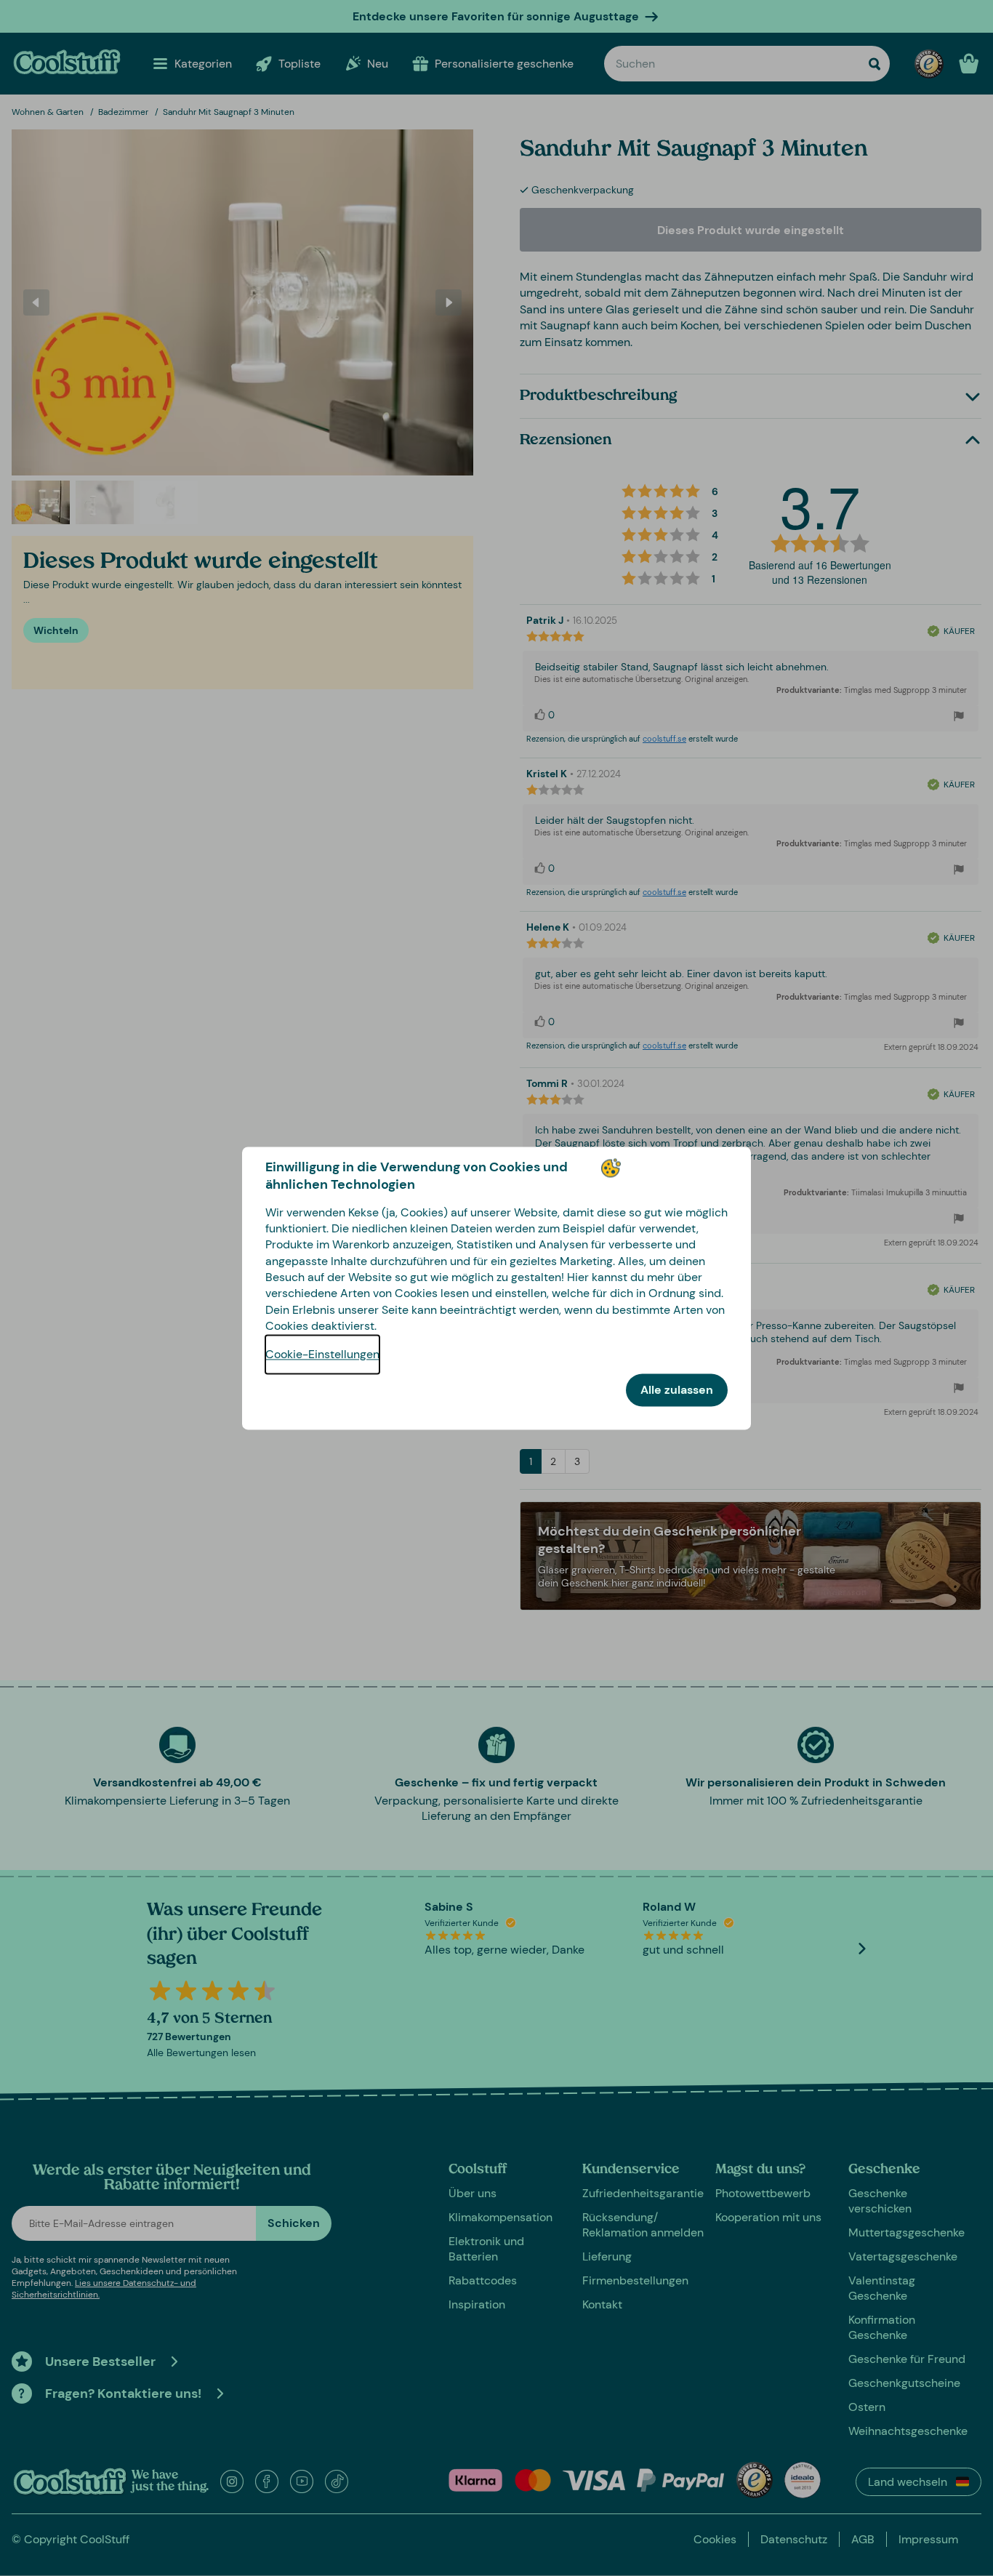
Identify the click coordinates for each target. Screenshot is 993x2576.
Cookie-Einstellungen (322, 1354)
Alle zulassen (677, 1390)
